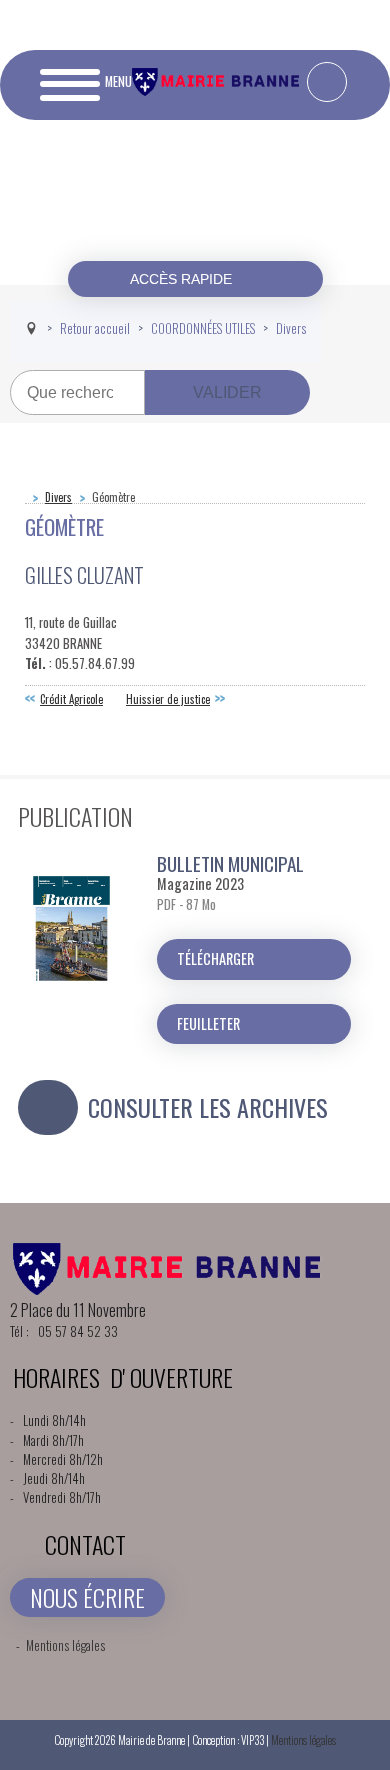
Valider (227, 392)
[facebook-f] (327, 82)
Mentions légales (65, 1645)
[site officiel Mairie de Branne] (218, 90)
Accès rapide (183, 279)
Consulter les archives (208, 1107)
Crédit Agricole (71, 699)
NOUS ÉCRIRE (87, 1597)
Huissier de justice (168, 699)
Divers (58, 497)
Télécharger (215, 958)
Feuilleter (208, 1023)
